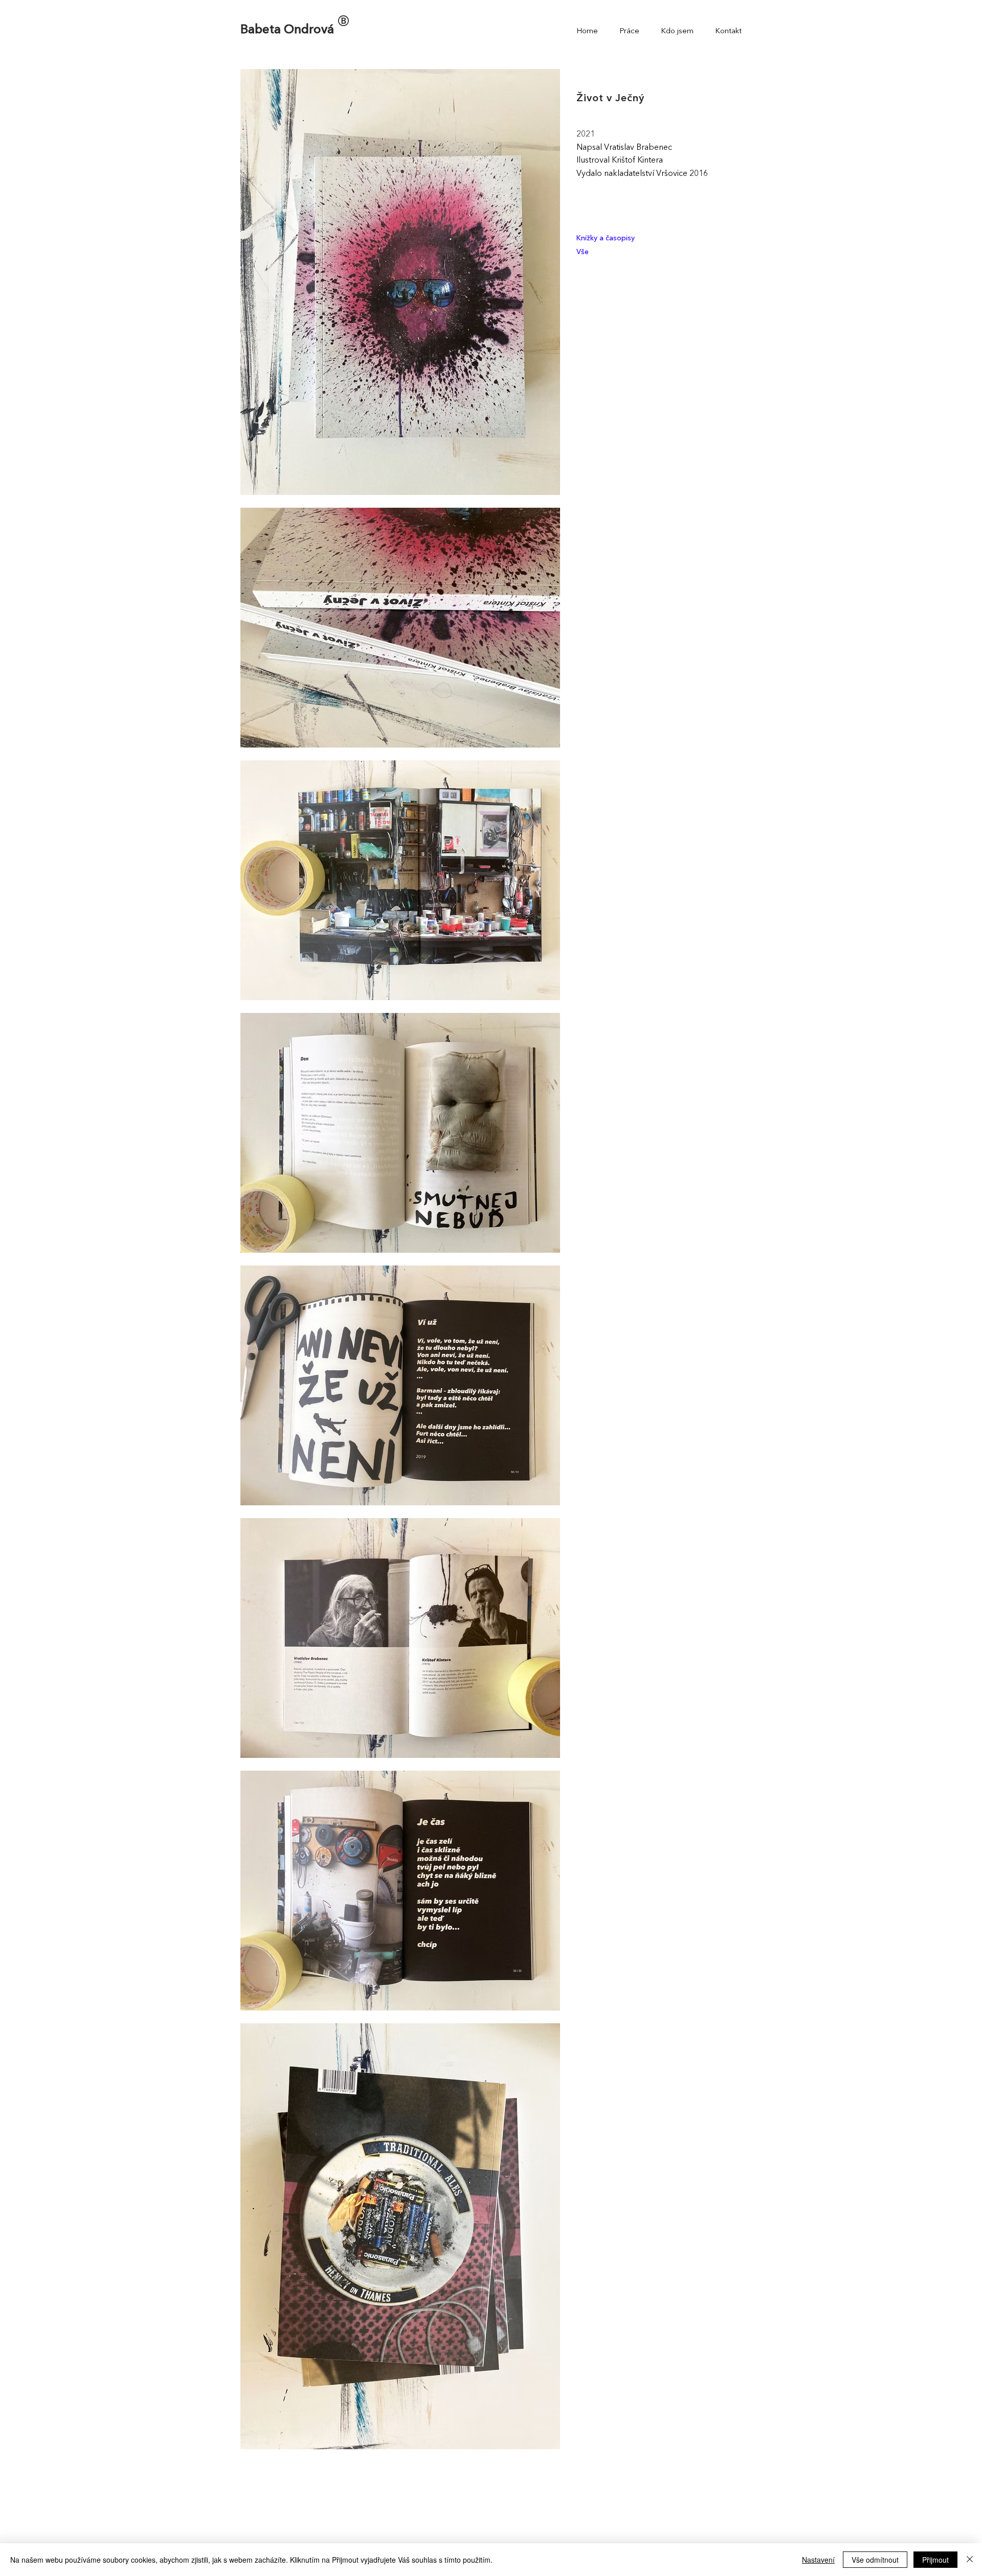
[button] (632, 32)
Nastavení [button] (818, 2560)
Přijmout (935, 2560)
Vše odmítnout (875, 2560)
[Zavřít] (970, 2560)
